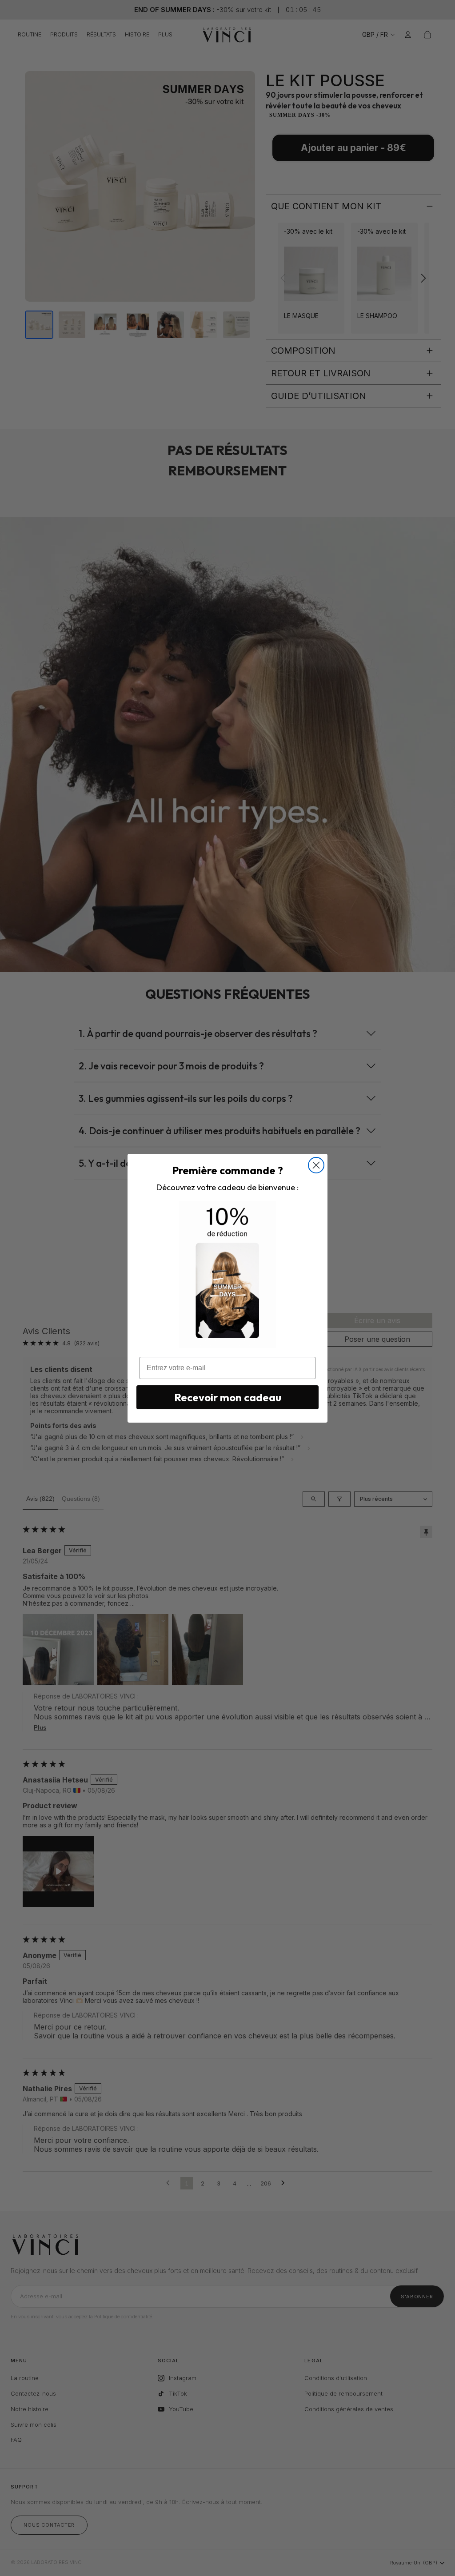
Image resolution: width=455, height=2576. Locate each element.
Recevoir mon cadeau (228, 1397)
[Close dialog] (316, 1165)
